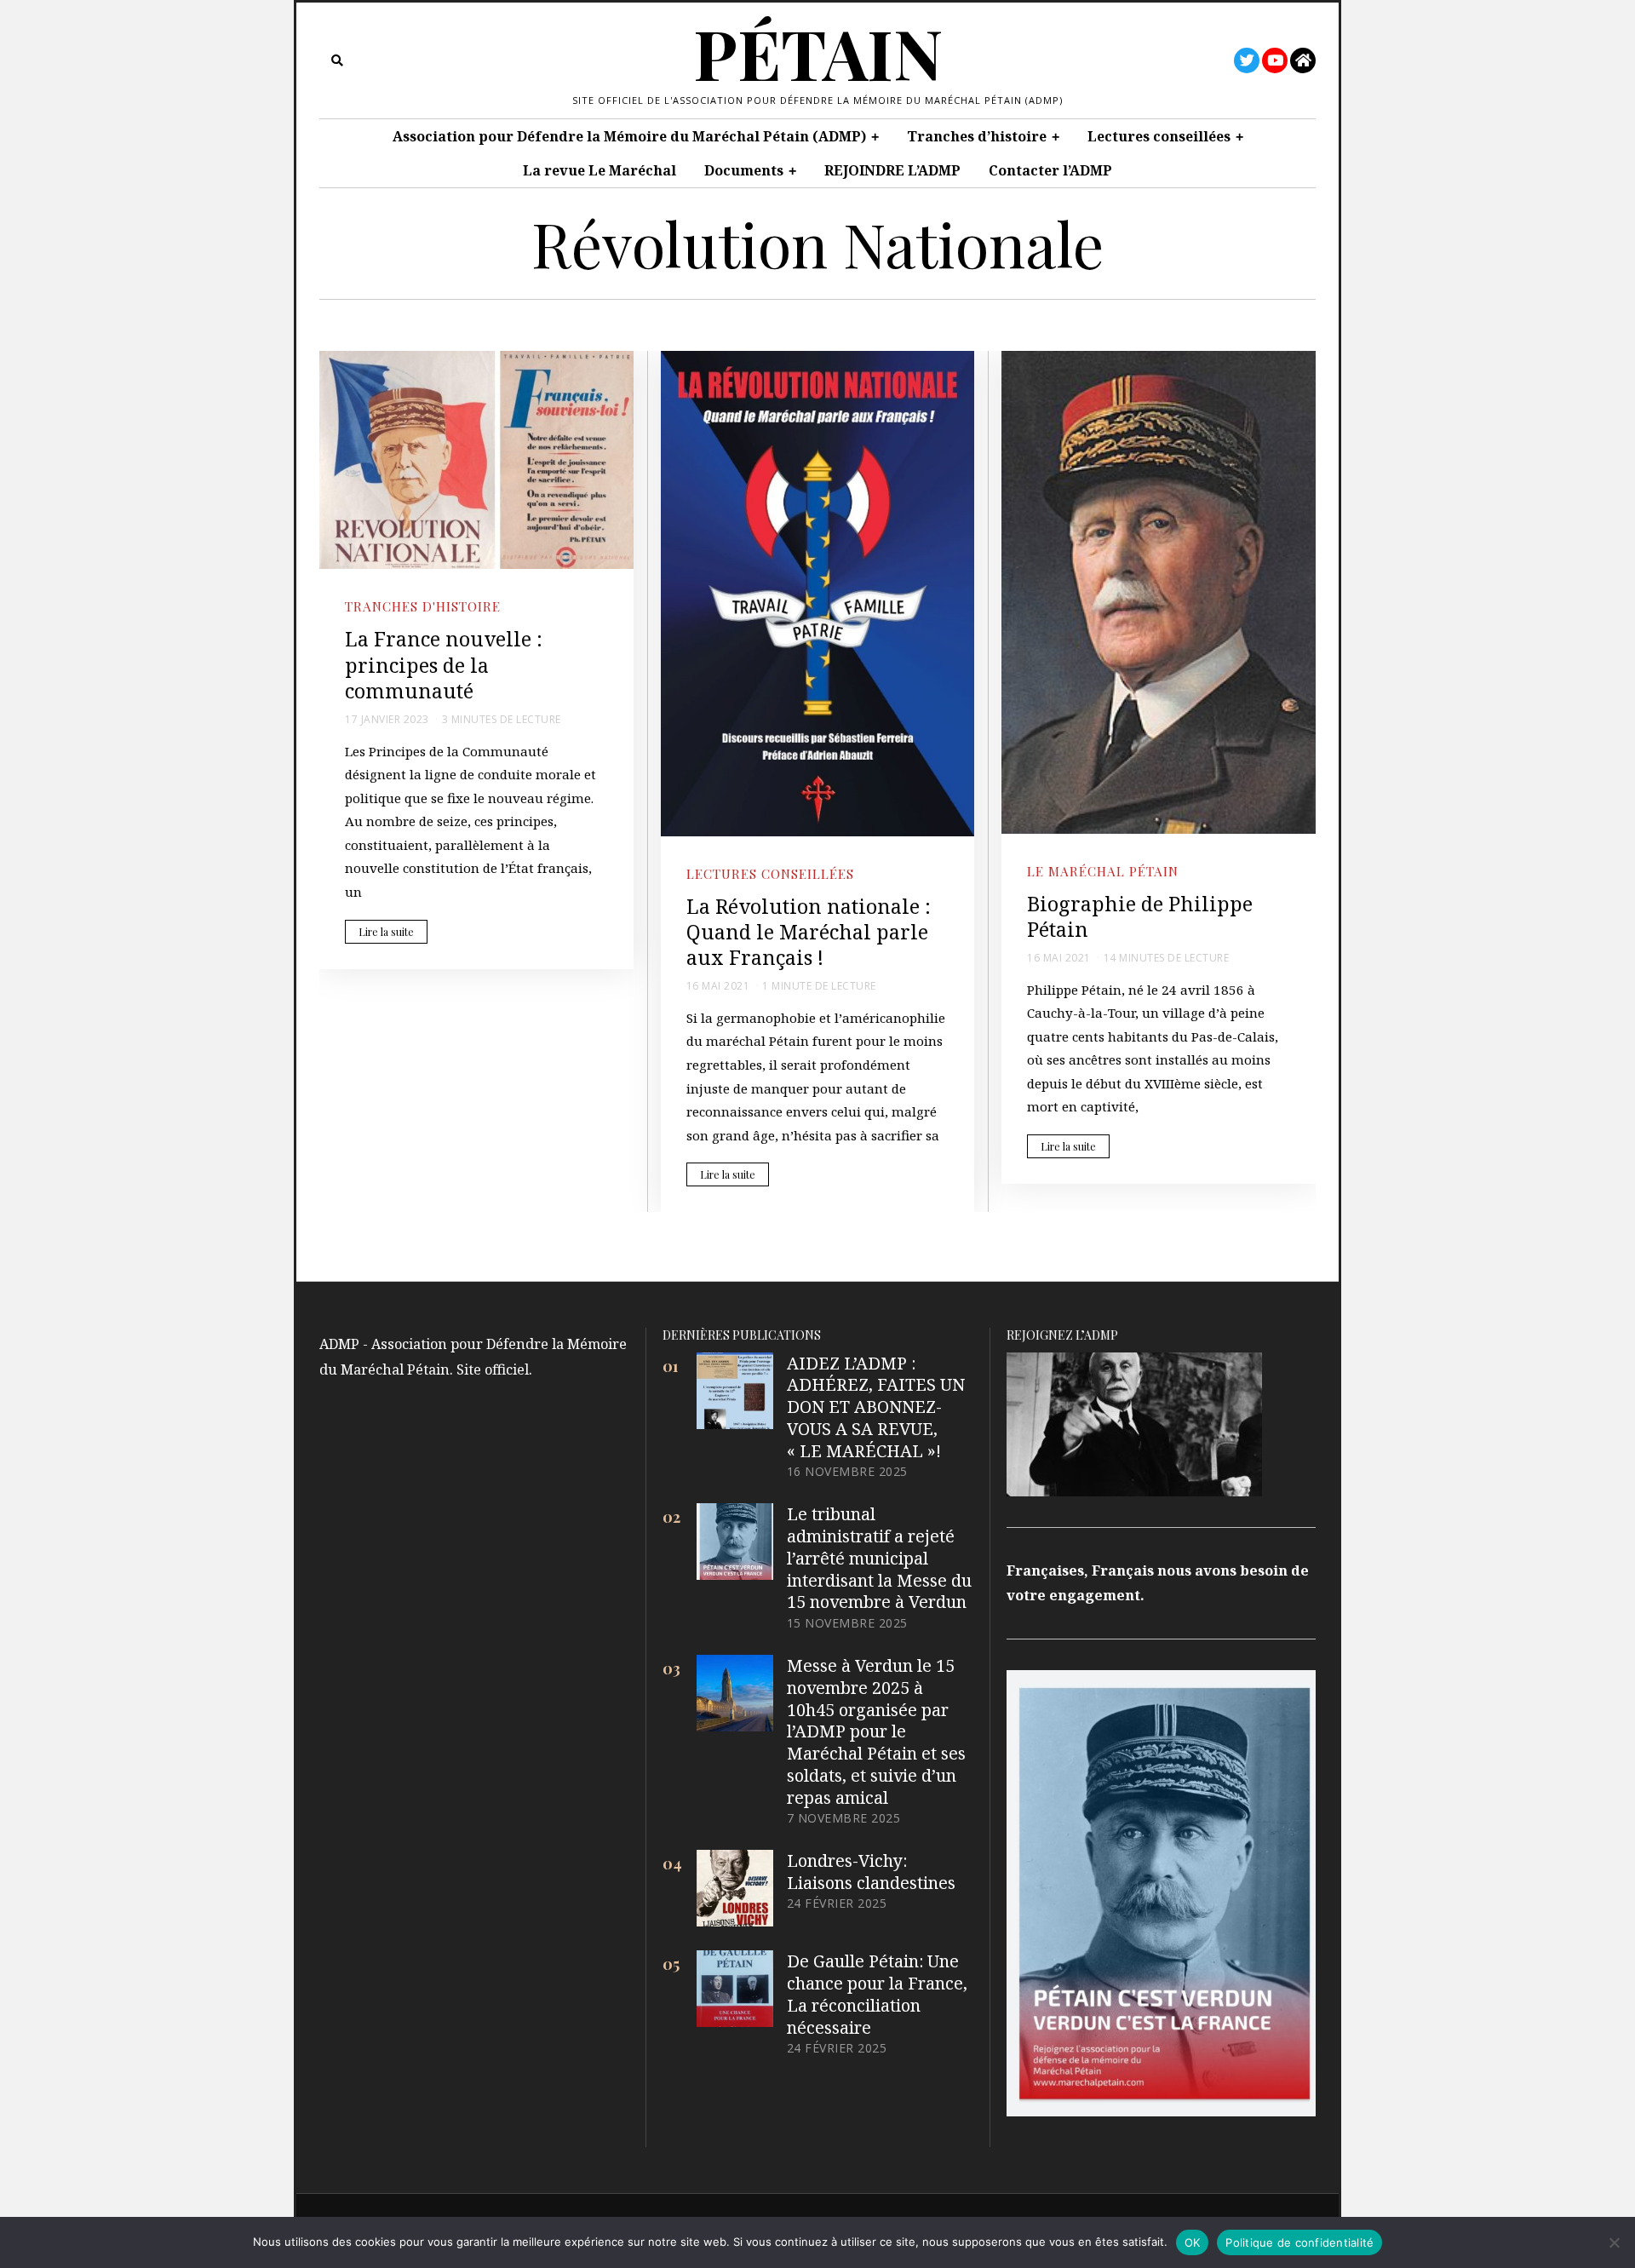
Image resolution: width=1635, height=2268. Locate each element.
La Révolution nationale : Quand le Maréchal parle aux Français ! (809, 932)
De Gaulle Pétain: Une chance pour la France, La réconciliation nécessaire (877, 1994)
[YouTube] (1275, 60)
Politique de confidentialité (1299, 2242)
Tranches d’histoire (977, 136)
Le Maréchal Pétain (1103, 871)
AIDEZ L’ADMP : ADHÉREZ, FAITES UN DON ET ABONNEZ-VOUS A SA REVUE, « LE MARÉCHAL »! (876, 1407)
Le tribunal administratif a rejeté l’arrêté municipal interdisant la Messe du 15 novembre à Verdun (879, 1558)
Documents (744, 170)
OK (1193, 2242)
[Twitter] (1247, 60)
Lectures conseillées (1159, 136)
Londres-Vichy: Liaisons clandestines (871, 1872)
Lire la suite (386, 932)
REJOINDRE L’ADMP (892, 170)
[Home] (1303, 60)
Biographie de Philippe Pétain (1140, 916)
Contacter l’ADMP (1050, 170)
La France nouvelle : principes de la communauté (444, 665)
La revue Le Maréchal (599, 170)
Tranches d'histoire (423, 606)
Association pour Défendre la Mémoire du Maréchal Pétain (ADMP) (629, 136)
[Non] (1614, 2242)
